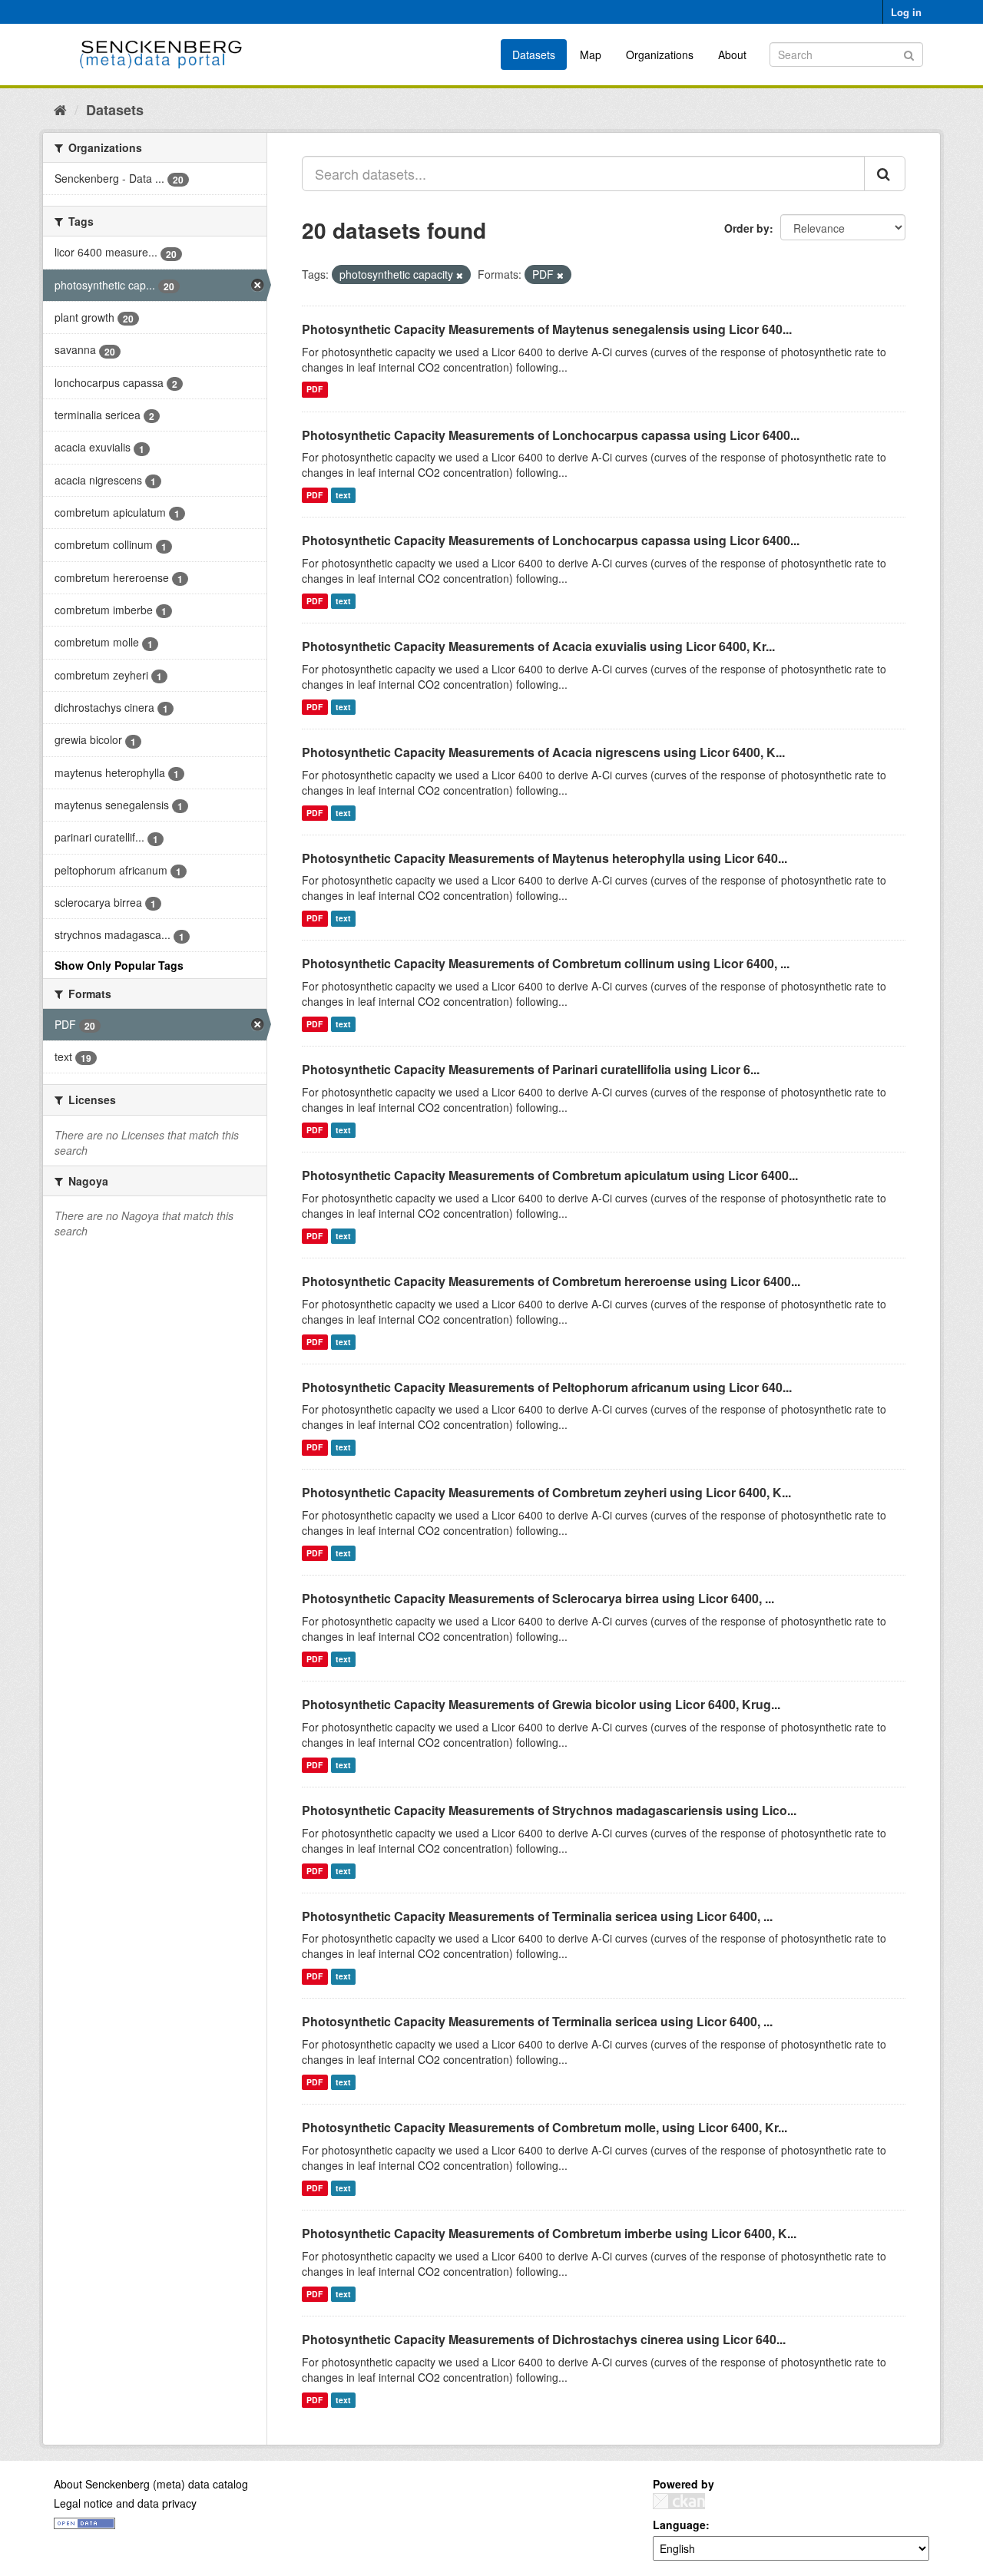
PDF (314, 390)
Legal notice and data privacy (125, 2503)
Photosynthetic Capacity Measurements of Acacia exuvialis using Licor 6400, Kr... (538, 646)
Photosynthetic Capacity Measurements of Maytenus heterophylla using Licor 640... (544, 858)
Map (591, 55)
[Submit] (909, 53)
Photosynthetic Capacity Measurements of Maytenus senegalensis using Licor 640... (547, 329)
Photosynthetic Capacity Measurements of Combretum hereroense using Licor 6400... (551, 1281)
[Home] (60, 109)
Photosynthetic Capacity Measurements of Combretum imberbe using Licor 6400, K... (549, 2233)
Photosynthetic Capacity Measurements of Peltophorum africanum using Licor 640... (547, 1387)
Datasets (534, 55)
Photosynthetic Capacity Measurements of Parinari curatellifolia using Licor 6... (531, 1069)
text (343, 495)
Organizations (660, 55)
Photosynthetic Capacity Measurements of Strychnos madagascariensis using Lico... (549, 1810)
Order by (747, 228)
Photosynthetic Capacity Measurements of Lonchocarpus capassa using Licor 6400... (551, 435)
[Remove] (460, 275)
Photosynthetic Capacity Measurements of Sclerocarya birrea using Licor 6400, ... (538, 1598)
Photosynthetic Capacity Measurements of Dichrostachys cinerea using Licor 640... (544, 2339)
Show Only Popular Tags (119, 965)
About (732, 55)
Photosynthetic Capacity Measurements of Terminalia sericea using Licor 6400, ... (537, 1916)
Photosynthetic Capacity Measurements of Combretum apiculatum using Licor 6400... (550, 1175)
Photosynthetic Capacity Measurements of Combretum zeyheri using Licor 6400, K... (546, 1492)
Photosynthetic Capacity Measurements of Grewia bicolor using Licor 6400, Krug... (541, 1704)
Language (679, 2525)
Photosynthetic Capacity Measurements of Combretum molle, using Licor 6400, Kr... (544, 2127)
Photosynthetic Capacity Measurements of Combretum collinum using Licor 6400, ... (546, 963)
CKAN (679, 2501)
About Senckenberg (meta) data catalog (151, 2484)
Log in (906, 12)
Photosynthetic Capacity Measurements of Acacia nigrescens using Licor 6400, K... (543, 752)
